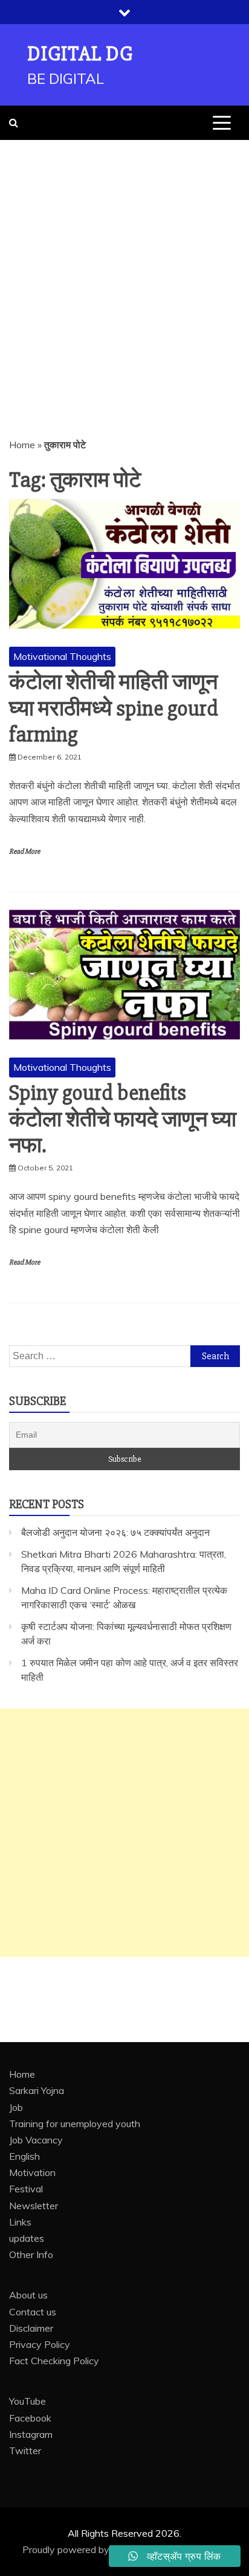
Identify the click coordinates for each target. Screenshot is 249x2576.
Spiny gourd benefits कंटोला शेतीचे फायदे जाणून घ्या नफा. (123, 1119)
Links (20, 2222)
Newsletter (34, 2206)
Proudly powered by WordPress (93, 2549)
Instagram (31, 2434)
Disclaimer (31, 2328)
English (24, 2156)
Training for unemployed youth (75, 2124)
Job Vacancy (36, 2140)
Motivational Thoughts (62, 656)
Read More (24, 852)
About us (28, 2295)
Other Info (31, 2254)
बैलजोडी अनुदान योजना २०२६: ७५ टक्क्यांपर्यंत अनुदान (115, 1532)
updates (27, 2238)
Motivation (32, 2172)
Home (22, 445)
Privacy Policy (40, 2344)
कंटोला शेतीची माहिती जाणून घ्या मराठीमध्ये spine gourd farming (114, 708)
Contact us (33, 2312)
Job (16, 2107)
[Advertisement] (124, 270)
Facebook (30, 2418)
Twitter (25, 2451)
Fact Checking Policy (54, 2361)
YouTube (27, 2401)
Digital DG (80, 54)
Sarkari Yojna (37, 2090)
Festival (26, 2189)
